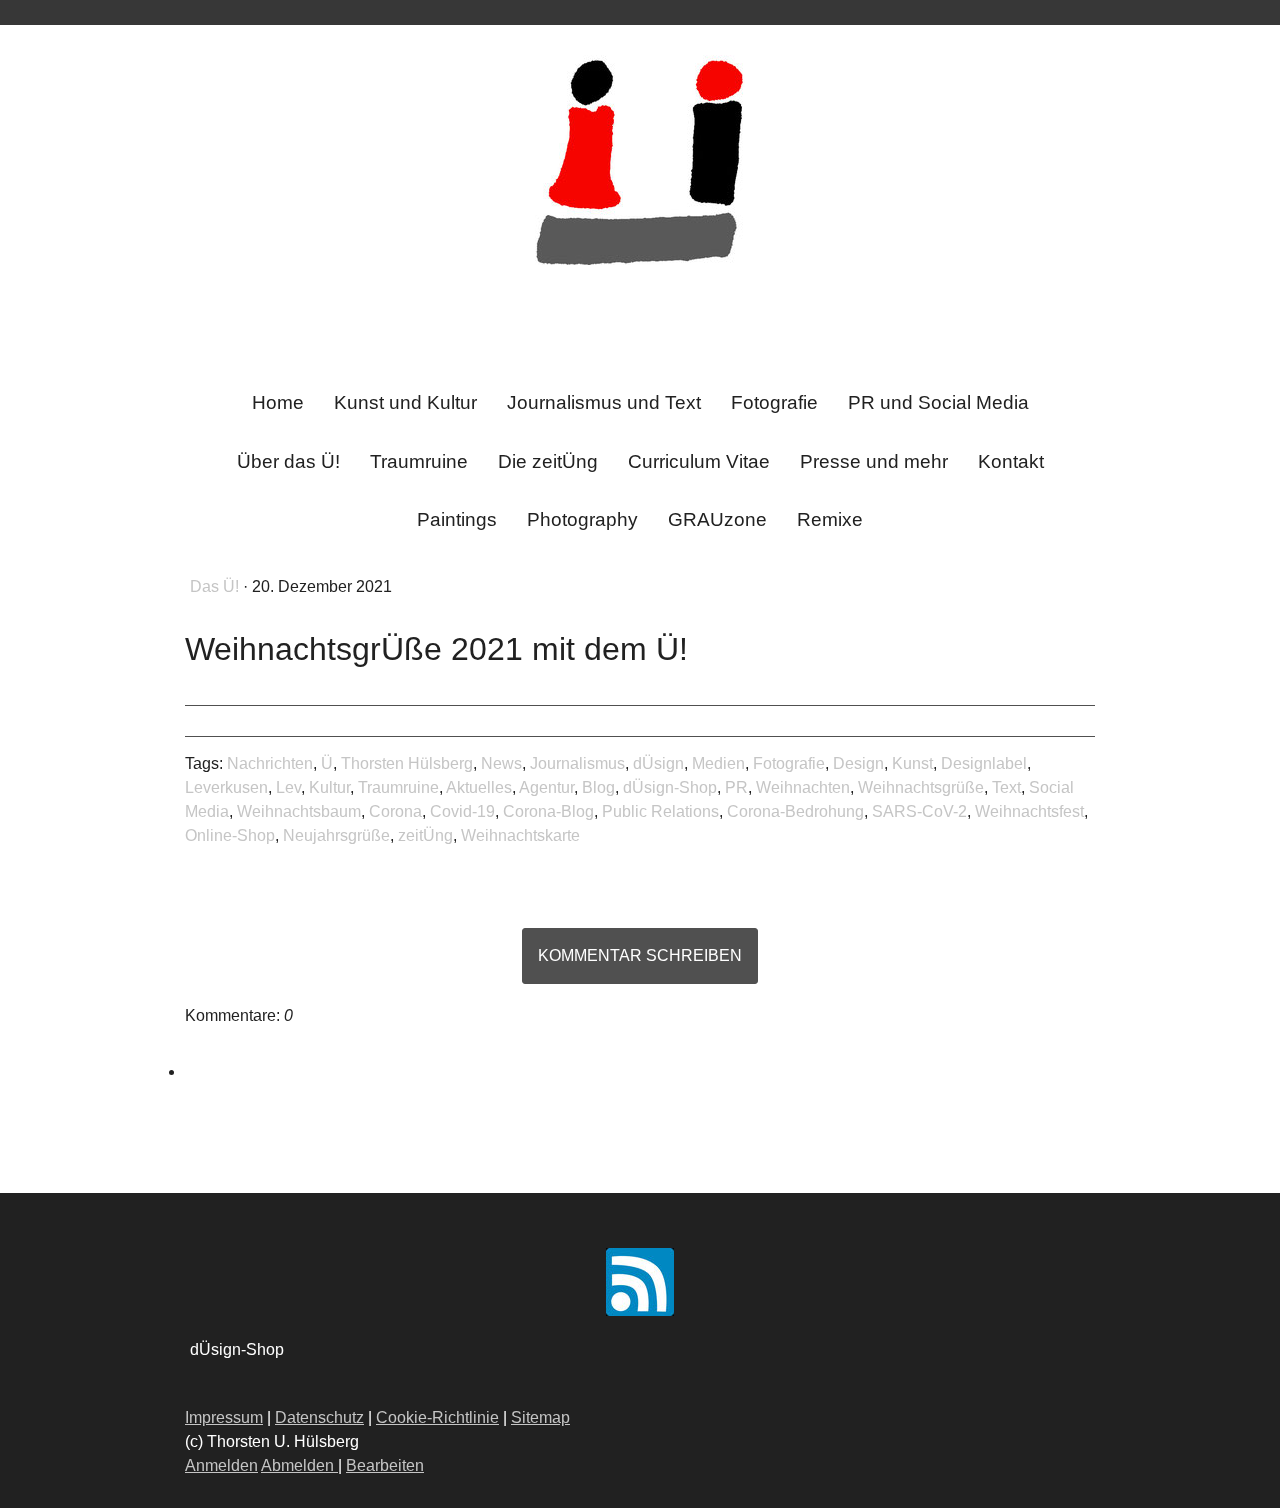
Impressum (224, 1417)
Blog (598, 787)
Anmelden (221, 1465)
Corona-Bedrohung (795, 811)
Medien (718, 763)
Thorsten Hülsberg (407, 763)
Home (278, 402)
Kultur (329, 787)
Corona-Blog (548, 811)
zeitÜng (425, 835)
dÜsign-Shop (670, 787)
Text (1006, 787)
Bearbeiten (385, 1465)
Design (858, 763)
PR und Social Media (938, 402)
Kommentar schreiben (640, 955)
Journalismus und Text (604, 402)
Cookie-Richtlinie (437, 1417)
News (501, 763)
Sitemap (540, 1417)
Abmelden (299, 1465)
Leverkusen (226, 787)
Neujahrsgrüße (336, 835)
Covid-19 (462, 811)
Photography (582, 519)
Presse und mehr (874, 461)
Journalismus (577, 763)
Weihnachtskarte (520, 835)
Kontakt (1011, 461)
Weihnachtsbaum (299, 811)
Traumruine (419, 461)
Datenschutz (319, 1417)
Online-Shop (230, 835)
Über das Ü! (288, 461)
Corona (395, 811)
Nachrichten (270, 763)
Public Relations (660, 811)
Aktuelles (479, 787)
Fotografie (774, 402)
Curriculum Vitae (699, 461)
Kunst (912, 763)
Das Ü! (216, 586)
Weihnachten (803, 787)
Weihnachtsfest (1029, 811)
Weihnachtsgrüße (921, 787)
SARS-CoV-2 (919, 811)
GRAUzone (717, 519)
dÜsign (658, 763)
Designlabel (984, 763)
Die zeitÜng (548, 461)
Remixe (830, 519)
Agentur (546, 787)
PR (736, 787)
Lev (288, 787)
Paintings (457, 519)
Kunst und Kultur (405, 402)
